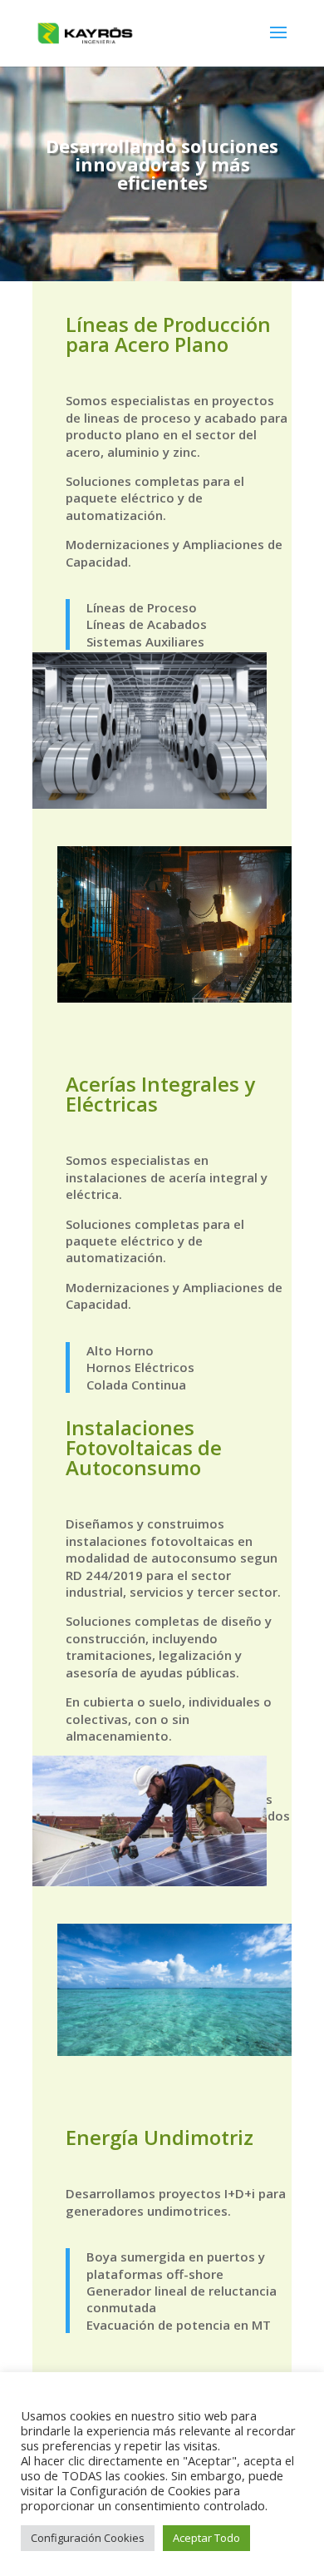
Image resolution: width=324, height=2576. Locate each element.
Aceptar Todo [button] (206, 2538)
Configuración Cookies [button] (88, 2538)
